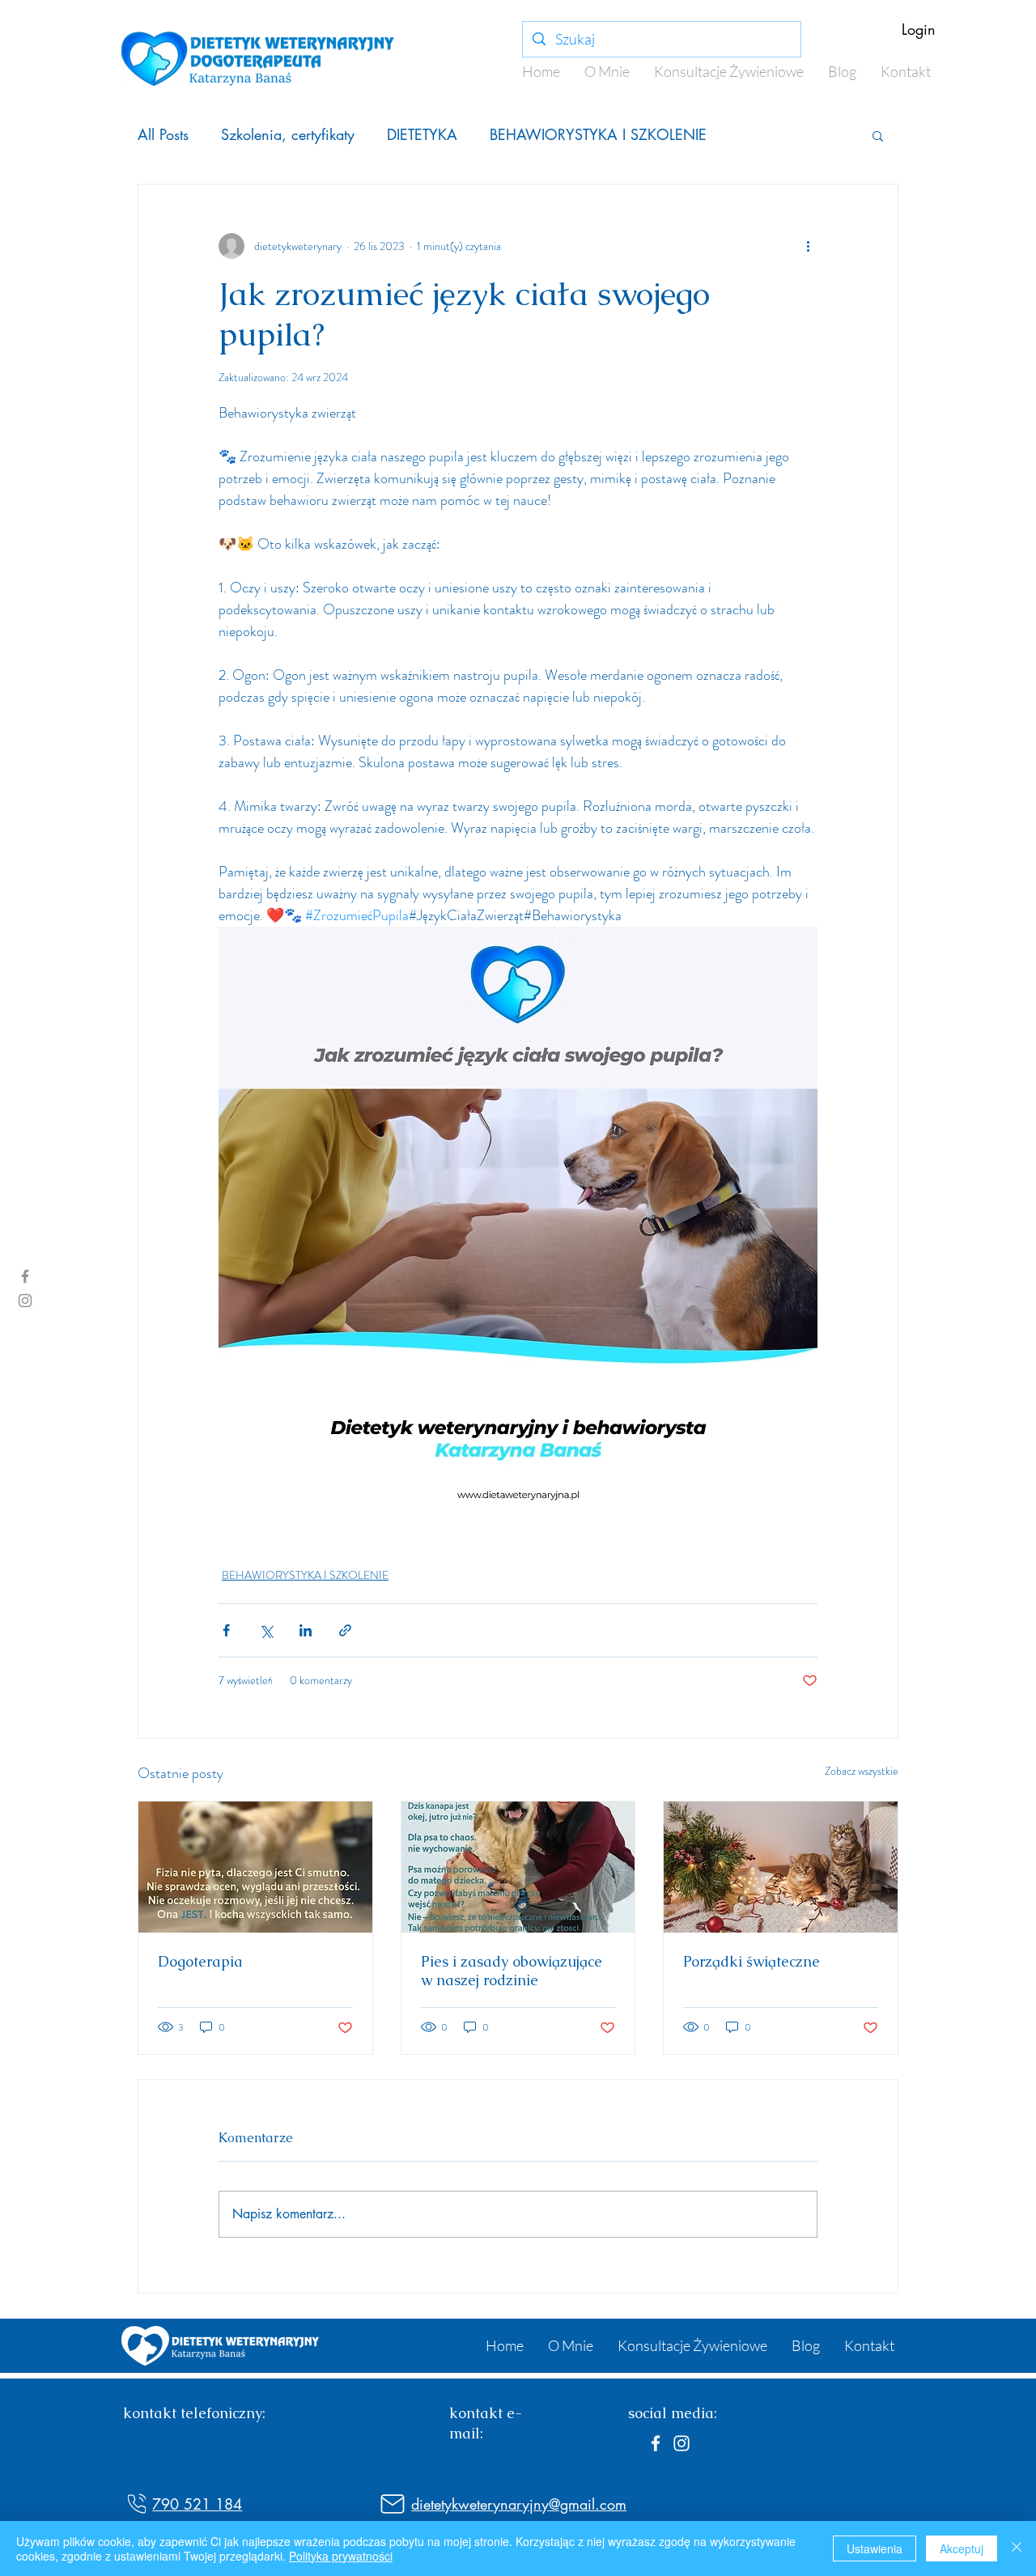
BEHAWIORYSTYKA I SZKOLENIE (598, 134)
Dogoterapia (200, 1961)
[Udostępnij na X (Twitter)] (266, 1630)
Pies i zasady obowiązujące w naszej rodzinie (512, 1971)
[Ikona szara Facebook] (25, 1276)
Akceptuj (962, 2548)
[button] (878, 135)
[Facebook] (656, 2443)
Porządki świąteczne (752, 1961)
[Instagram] (681, 2443)
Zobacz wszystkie (862, 1771)
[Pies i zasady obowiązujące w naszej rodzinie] (518, 1867)
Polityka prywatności (341, 2556)
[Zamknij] (1017, 2548)
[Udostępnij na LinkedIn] (306, 1630)
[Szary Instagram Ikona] (25, 1301)
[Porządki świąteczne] (781, 1867)
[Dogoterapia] (255, 1867)
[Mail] (392, 2504)
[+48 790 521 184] (137, 2504)
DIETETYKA (422, 134)
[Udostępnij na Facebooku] (226, 1630)
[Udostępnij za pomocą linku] (345, 1630)
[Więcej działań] (808, 246)
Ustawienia (875, 2548)
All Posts (163, 134)
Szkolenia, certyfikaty (288, 134)
